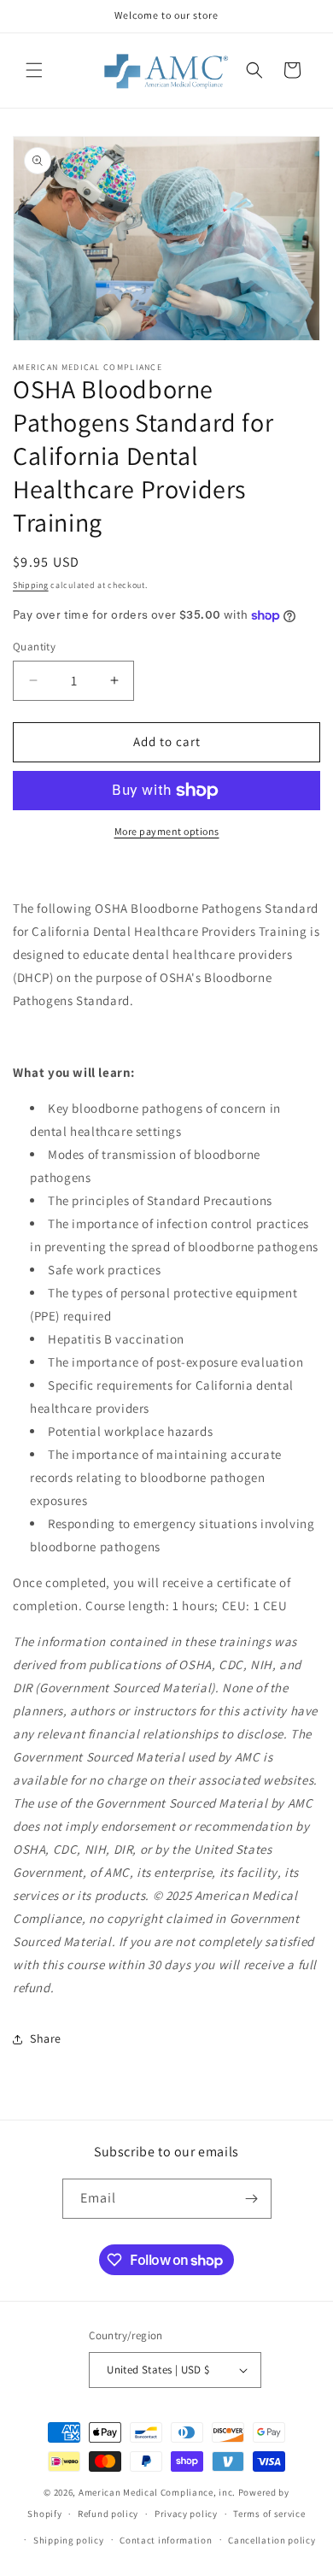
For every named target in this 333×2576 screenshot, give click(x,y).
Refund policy (108, 2514)
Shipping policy (69, 2540)
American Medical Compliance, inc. (157, 2492)
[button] (34, 70)
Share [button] (46, 2038)
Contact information (166, 2540)
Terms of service (269, 2514)
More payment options (167, 831)
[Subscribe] (252, 2199)
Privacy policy (186, 2514)
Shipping (31, 585)
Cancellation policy (272, 2540)
